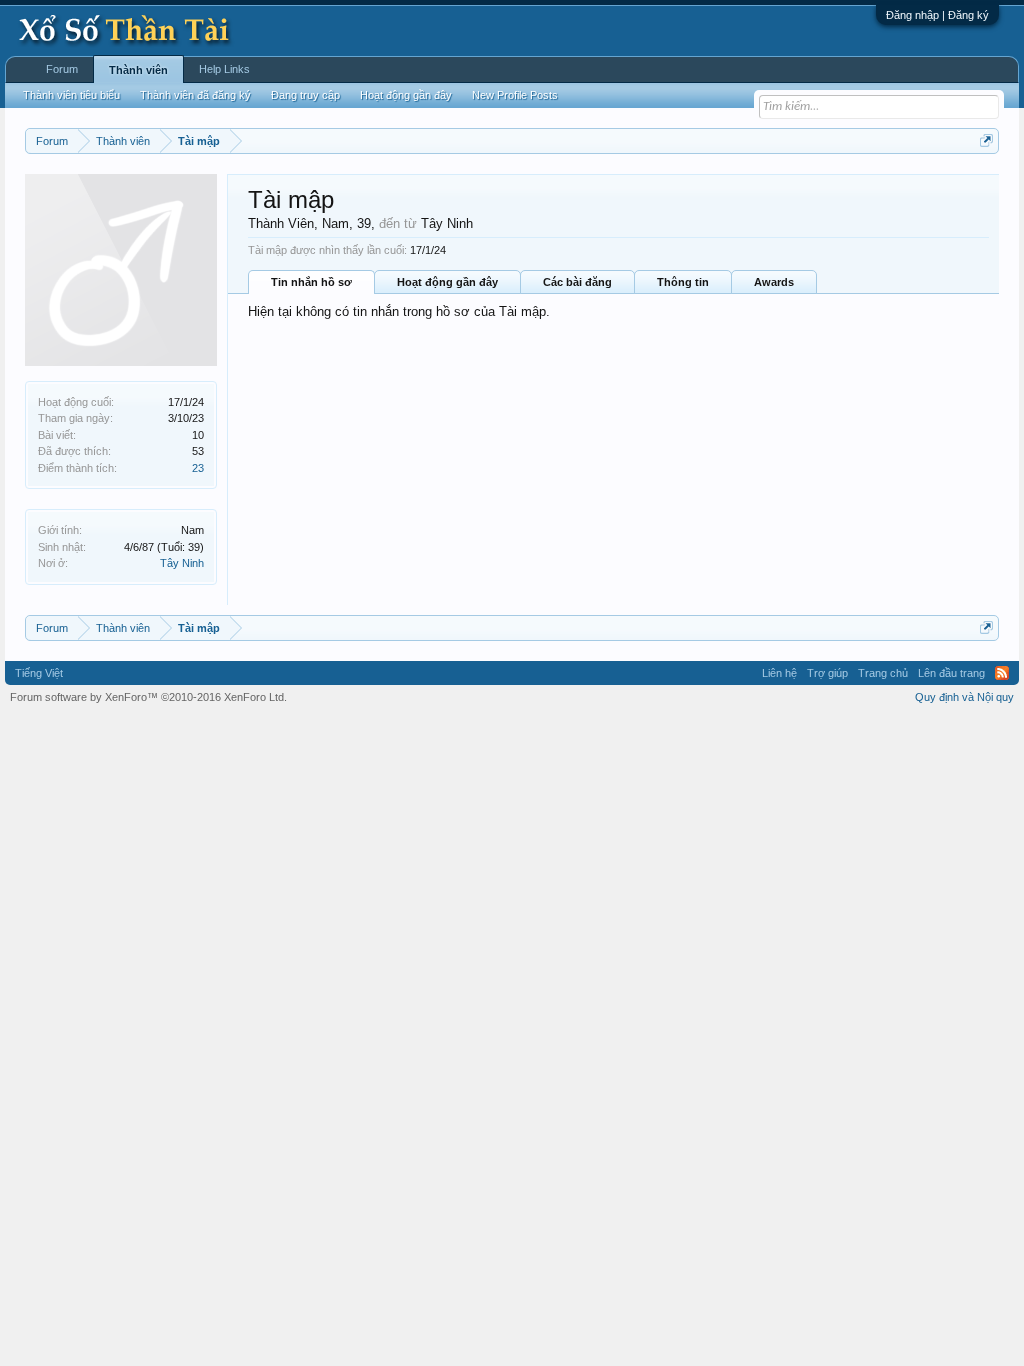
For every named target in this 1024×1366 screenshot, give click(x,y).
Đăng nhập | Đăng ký (937, 15)
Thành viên (138, 70)
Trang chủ (883, 673)
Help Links (224, 69)
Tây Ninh (182, 563)
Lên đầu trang (951, 673)
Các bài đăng (577, 282)
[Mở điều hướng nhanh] (986, 140)
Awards (774, 282)
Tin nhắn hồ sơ (311, 282)
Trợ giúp (827, 673)
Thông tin (683, 282)
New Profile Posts (515, 95)
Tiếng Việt (39, 673)
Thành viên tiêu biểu (71, 95)
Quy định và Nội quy (964, 697)
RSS (1002, 673)
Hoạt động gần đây (447, 282)
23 (198, 468)
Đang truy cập (305, 95)
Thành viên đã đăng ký (195, 95)
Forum (62, 69)
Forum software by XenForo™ (148, 697)
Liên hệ (779, 673)
